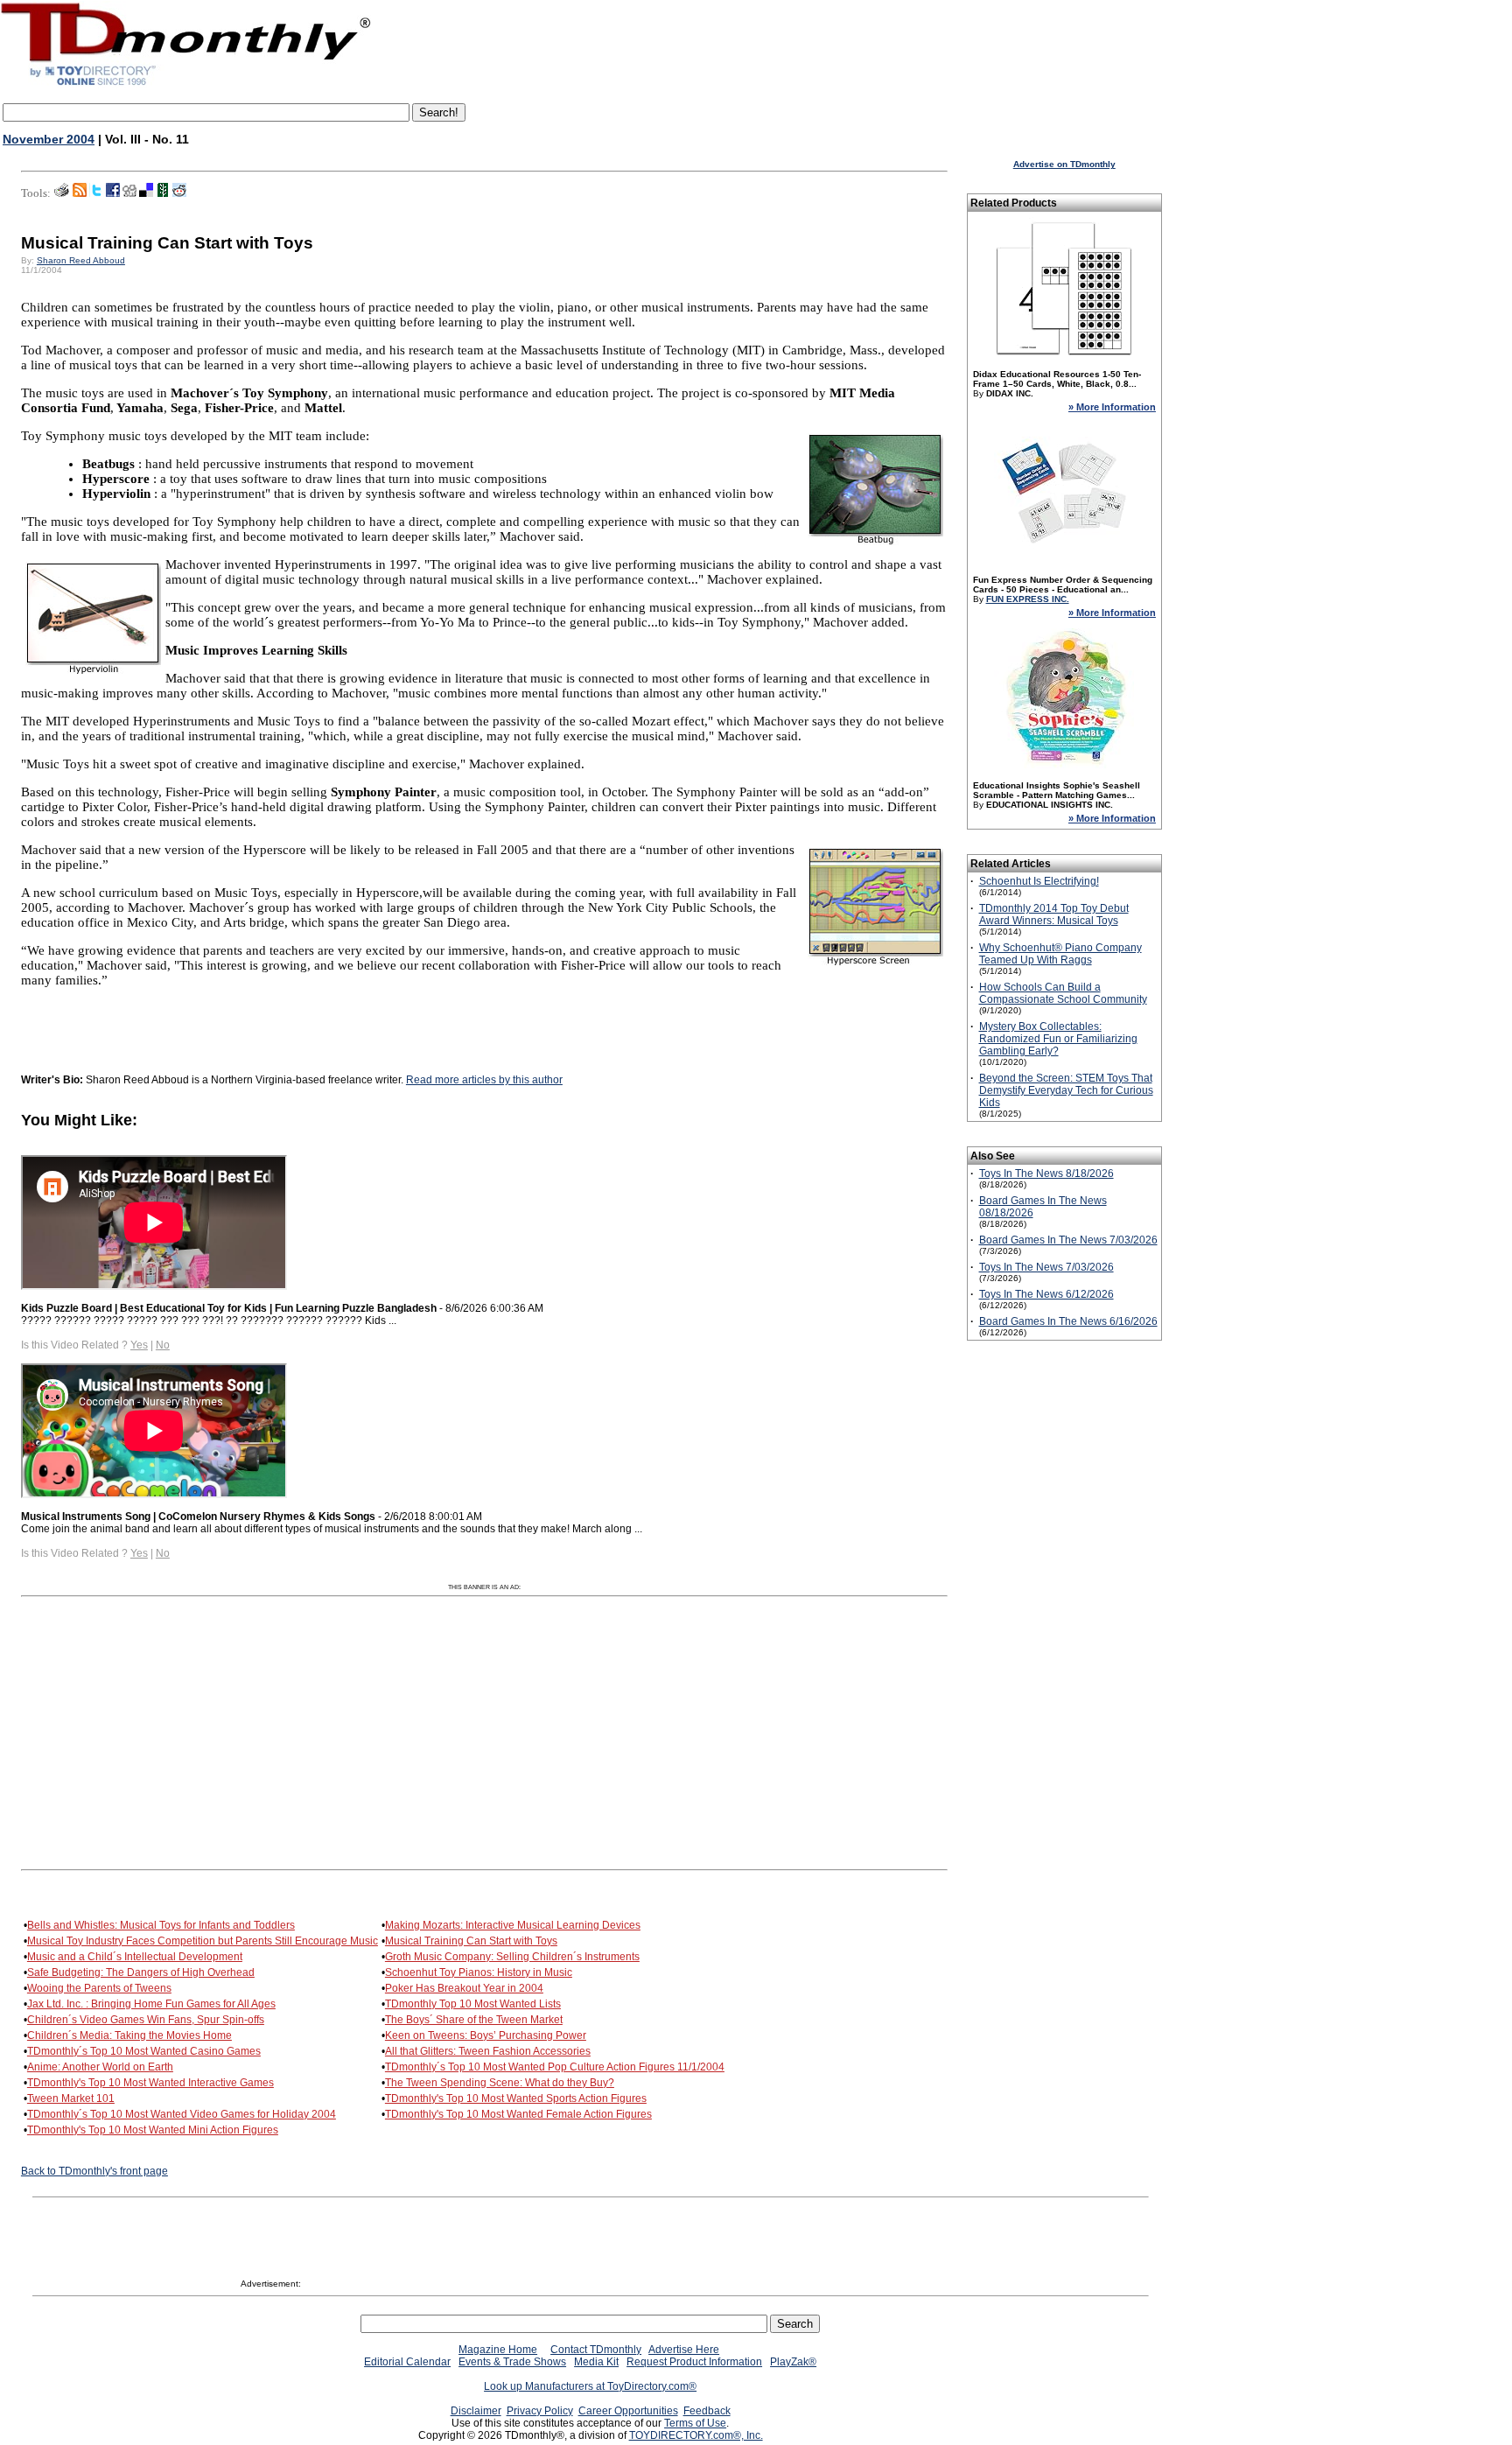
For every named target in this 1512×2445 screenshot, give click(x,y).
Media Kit (596, 2362)
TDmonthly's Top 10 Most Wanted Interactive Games (150, 2083)
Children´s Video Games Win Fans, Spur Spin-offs (146, 2020)
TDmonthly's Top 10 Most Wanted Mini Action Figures (153, 2130)
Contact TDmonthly (596, 2350)
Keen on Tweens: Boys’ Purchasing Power (486, 2035)
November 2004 (49, 139)
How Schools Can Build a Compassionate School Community (1063, 993)
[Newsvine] (163, 193)
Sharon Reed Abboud (81, 260)
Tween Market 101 (71, 2098)
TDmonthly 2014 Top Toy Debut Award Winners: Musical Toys (1054, 914)
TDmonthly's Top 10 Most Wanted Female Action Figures (518, 2114)
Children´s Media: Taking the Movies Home (129, 2035)
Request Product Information (694, 2362)
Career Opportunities (628, 2411)
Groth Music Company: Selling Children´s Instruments (512, 1957)
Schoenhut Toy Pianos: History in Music (479, 1972)
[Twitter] (96, 193)
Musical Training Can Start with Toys (471, 1941)
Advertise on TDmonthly (1064, 164)
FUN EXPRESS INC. (1028, 599)
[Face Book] (113, 193)
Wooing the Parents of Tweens (99, 1988)
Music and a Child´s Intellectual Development (135, 1957)
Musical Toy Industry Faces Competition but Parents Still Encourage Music (203, 1941)
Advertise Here (684, 2350)
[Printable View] (62, 193)
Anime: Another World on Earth (100, 2067)
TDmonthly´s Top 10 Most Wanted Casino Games (144, 2051)
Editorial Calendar (407, 2362)
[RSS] (80, 193)
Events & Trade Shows (512, 2362)
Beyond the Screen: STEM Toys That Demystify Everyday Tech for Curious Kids (1066, 1090)
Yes (139, 1345)
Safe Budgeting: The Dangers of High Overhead (141, 1972)
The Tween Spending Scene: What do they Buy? (500, 2083)
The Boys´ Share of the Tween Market (474, 2020)
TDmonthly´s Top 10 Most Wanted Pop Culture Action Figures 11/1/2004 (555, 2067)
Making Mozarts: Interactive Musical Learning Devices (513, 1925)
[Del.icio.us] (146, 193)
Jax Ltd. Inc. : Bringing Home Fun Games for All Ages (151, 2004)
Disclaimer (476, 2411)
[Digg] (129, 193)
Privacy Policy (540, 2411)
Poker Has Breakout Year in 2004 (464, 1988)
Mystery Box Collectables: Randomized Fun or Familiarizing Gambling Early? (1058, 1039)
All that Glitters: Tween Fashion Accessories (488, 2051)
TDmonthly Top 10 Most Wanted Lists (473, 2004)
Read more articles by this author (484, 1080)
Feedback (707, 2411)
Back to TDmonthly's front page (94, 2171)
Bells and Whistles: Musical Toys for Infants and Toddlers (161, 1925)
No (163, 1345)
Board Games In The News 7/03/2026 (1068, 1240)
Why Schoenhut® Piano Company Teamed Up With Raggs (1060, 954)
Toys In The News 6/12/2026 (1046, 1294)
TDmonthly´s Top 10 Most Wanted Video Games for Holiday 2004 (182, 2114)
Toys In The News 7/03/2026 (1046, 1267)
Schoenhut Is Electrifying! (1039, 881)
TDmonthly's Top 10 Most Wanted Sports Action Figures (516, 2098)
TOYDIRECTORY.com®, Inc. (696, 2435)
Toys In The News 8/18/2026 (1046, 1173)
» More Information (1112, 407)
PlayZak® (793, 2362)
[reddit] (179, 193)
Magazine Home (498, 2350)
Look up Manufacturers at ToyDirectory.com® (590, 2386)
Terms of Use (695, 2423)
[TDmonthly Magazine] (186, 85)
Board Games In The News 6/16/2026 (1068, 1321)
